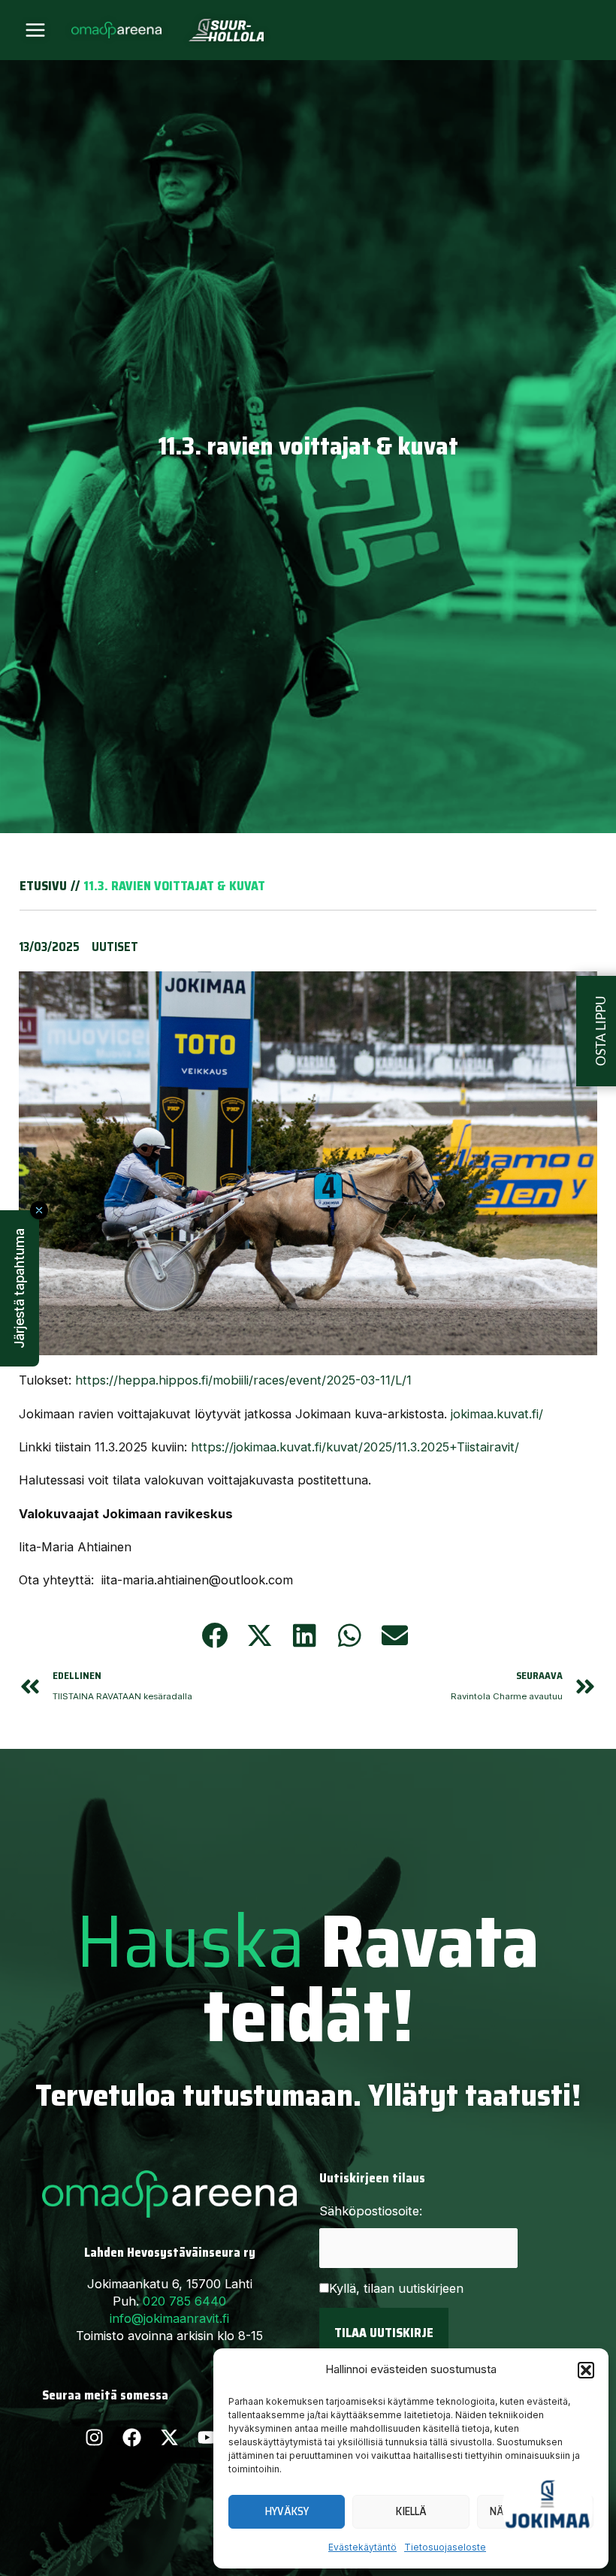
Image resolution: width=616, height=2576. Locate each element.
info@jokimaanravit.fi (169, 2318)
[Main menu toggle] (36, 30)
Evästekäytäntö (362, 2547)
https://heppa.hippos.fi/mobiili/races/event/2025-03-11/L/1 (243, 1380)
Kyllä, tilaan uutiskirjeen (396, 2288)
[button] (586, 2370)
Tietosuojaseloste (445, 2547)
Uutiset (115, 947)
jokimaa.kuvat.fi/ (497, 1414)
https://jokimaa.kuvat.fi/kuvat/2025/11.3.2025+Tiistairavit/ (355, 1447)
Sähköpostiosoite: (371, 2211)
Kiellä (411, 2511)
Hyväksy (287, 2511)
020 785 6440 (184, 2301)
